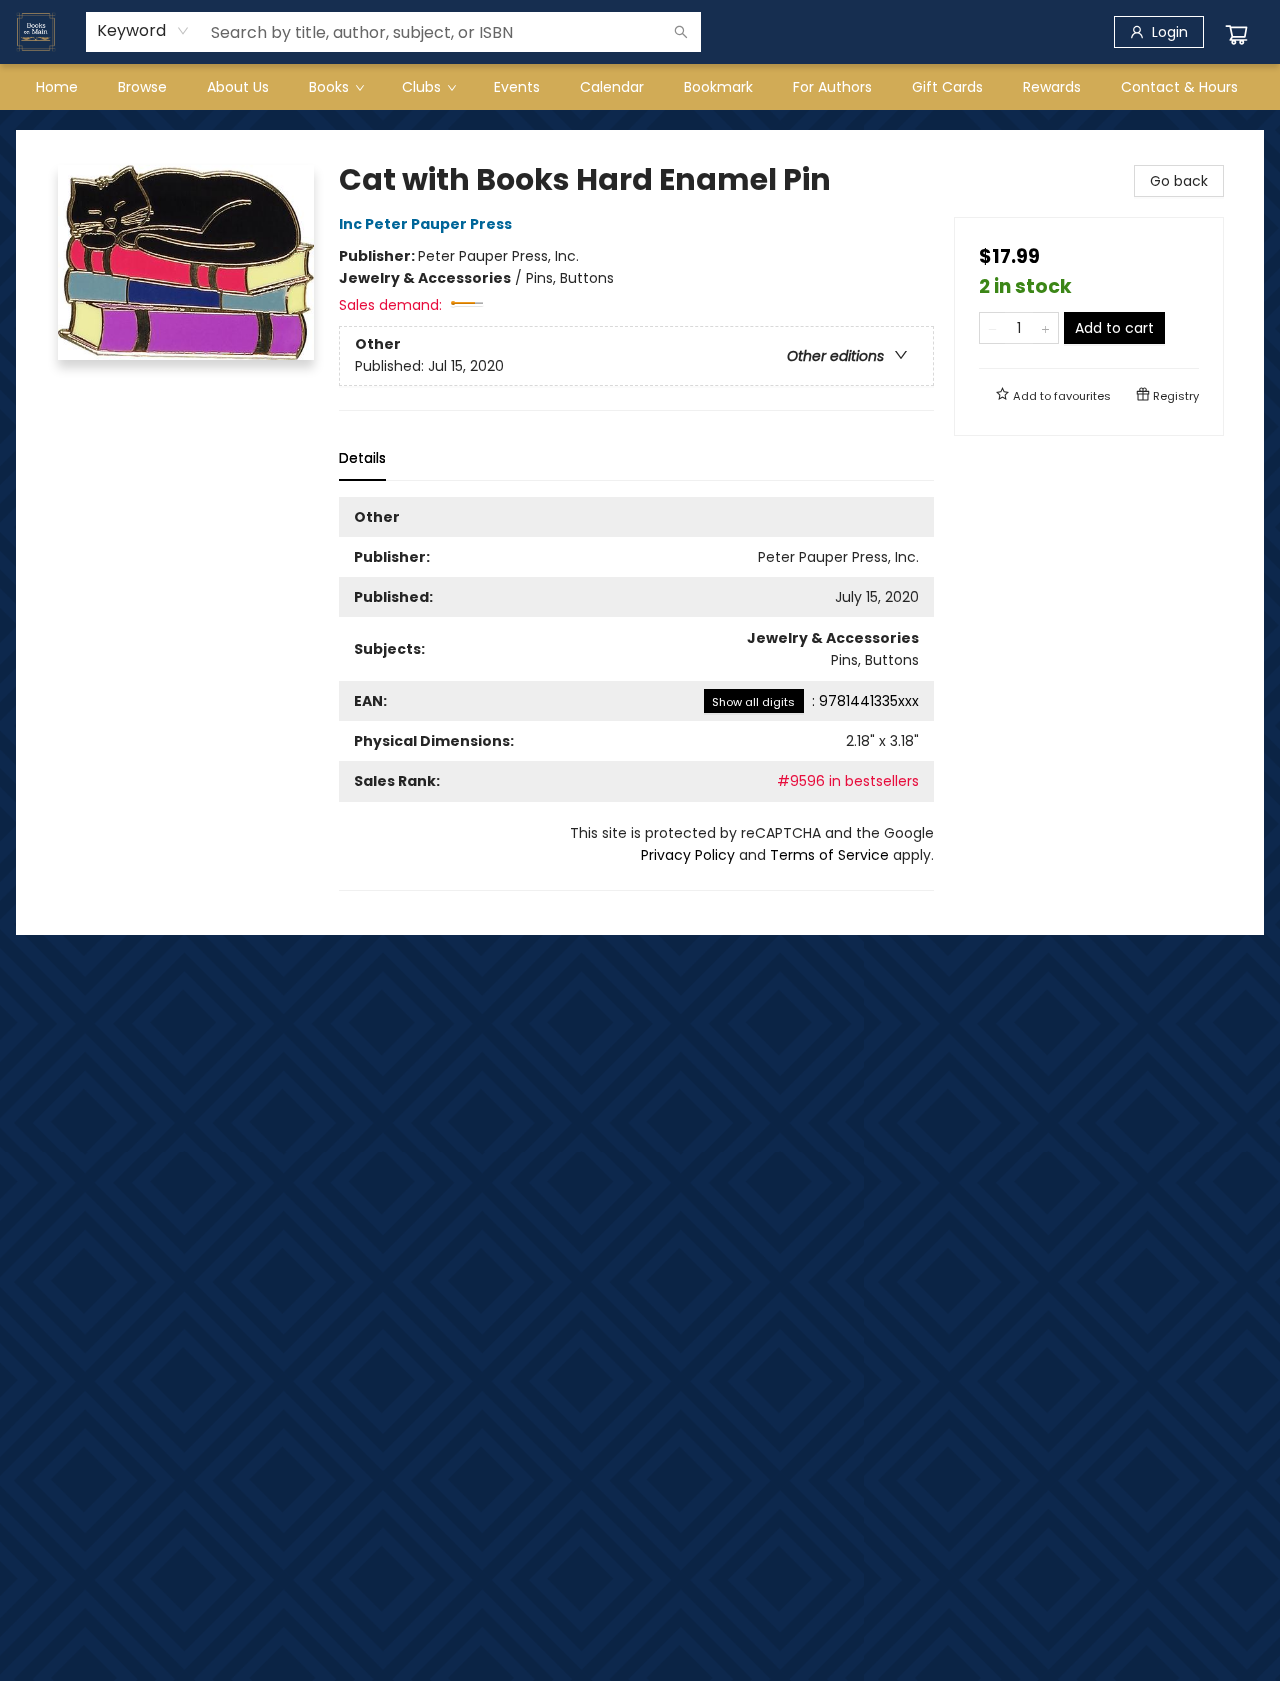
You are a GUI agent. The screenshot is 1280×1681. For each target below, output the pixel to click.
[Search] (681, 32)
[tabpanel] (636, 694)
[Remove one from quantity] (992, 328)
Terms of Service (829, 855)
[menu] (640, 87)
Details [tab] (362, 458)
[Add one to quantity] (1045, 328)
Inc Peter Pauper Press (425, 224)
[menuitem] (57, 87)
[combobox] (143, 31)
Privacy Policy (688, 855)
